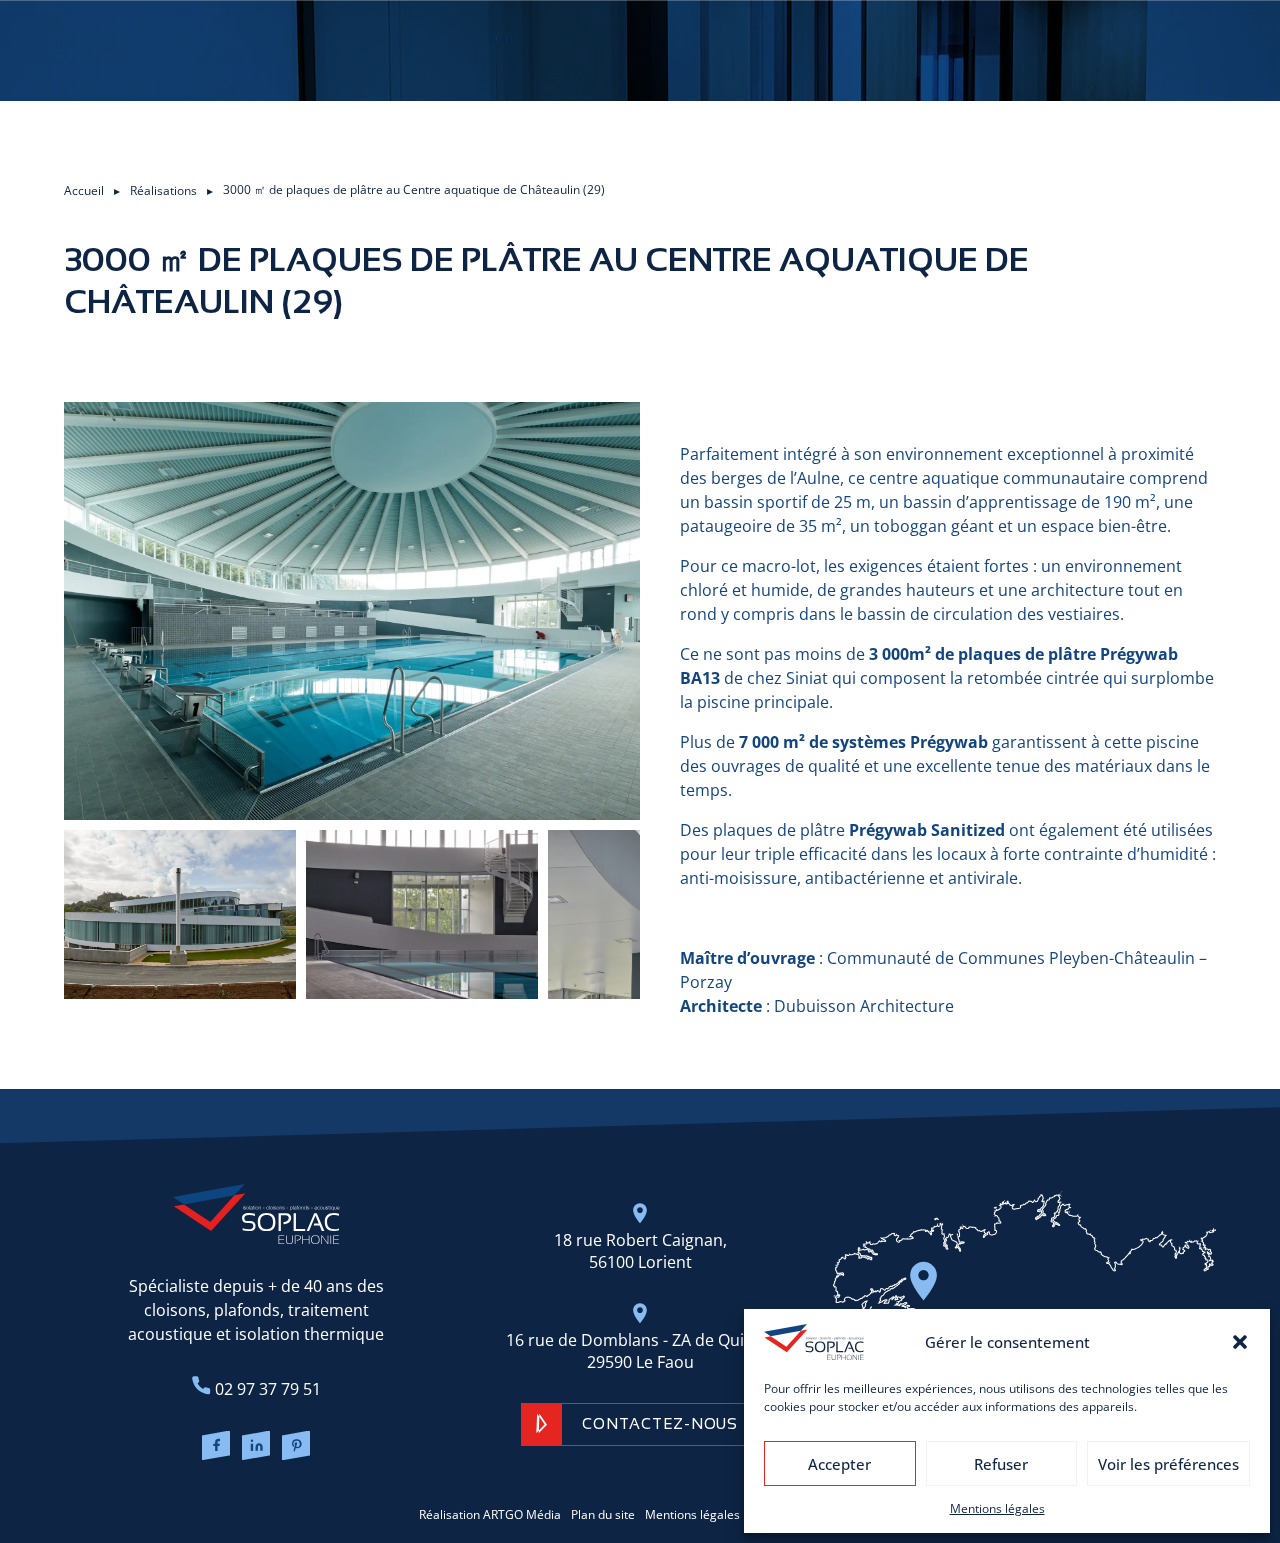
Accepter (839, 1464)
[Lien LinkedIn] (256, 1448)
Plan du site (603, 1514)
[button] (1240, 1342)
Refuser (1001, 1464)
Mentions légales (997, 1508)
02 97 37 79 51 (266, 1389)
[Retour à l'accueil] (256, 1214)
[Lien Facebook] (216, 1448)
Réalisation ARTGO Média (490, 1514)
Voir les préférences (1168, 1464)
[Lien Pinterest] (296, 1448)
